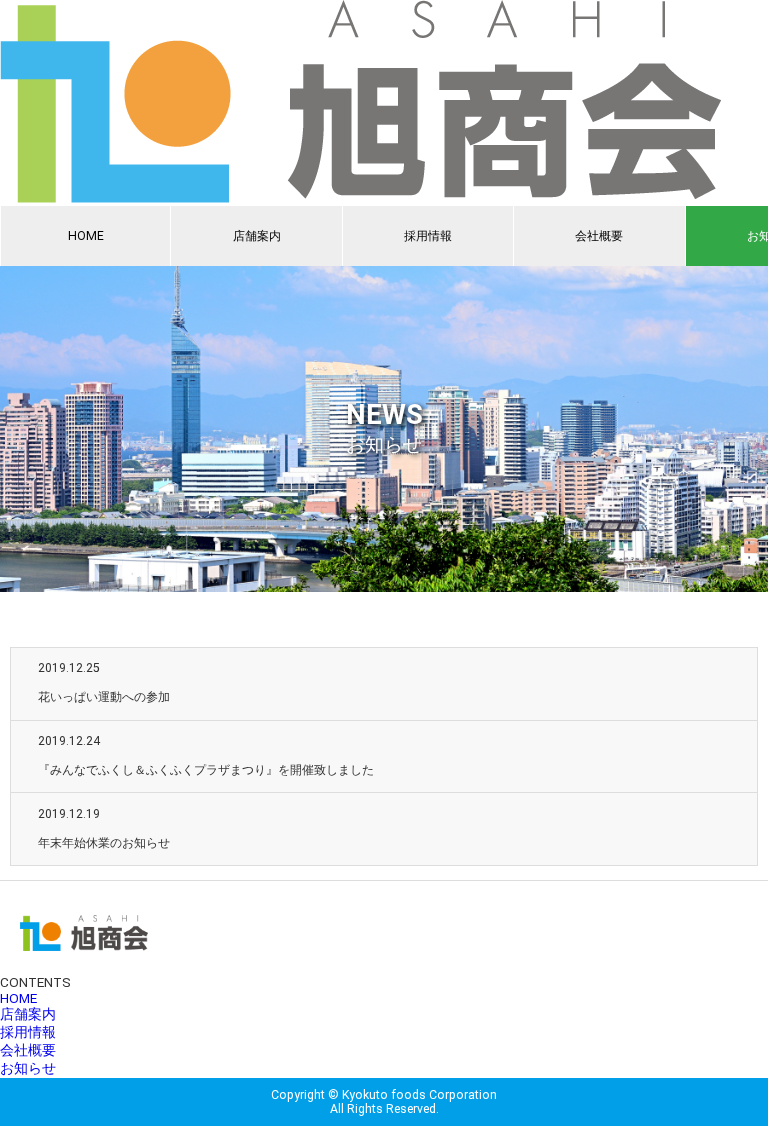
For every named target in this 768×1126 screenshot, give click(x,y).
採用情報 (428, 236)
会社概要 (599, 236)
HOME (86, 236)
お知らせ (28, 1068)
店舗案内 (257, 236)
